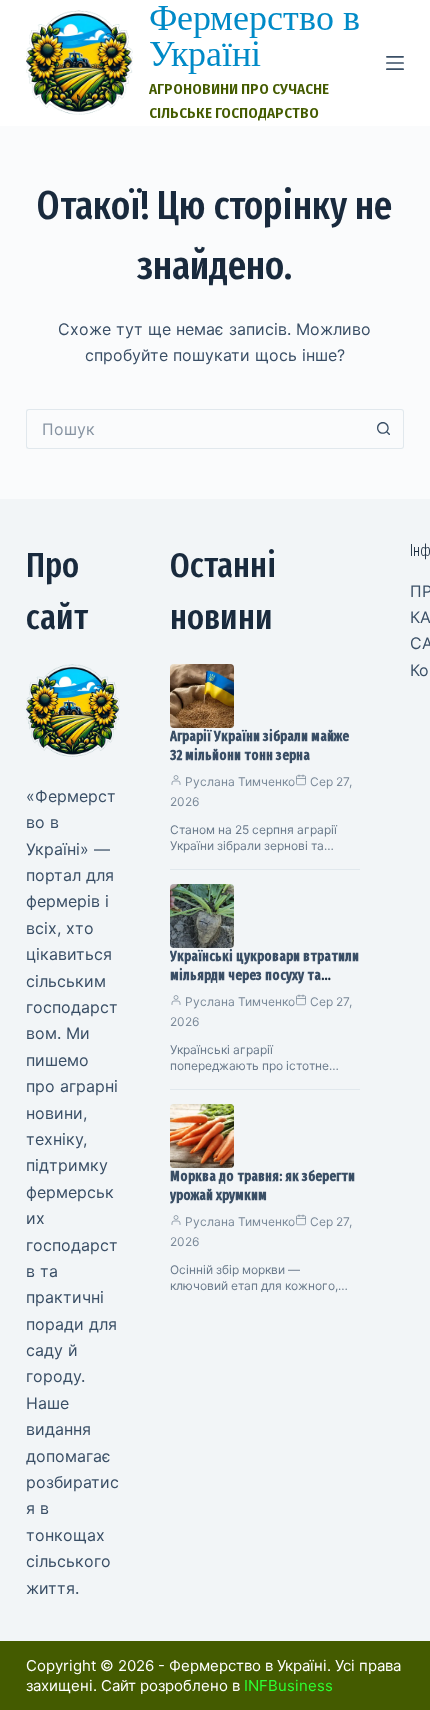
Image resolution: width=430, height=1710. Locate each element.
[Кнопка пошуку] (384, 429)
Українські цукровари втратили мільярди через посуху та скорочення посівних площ (264, 975)
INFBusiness (288, 1685)
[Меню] (395, 63)
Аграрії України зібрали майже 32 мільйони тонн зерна (259, 746)
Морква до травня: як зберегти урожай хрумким (262, 1186)
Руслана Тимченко (240, 781)
